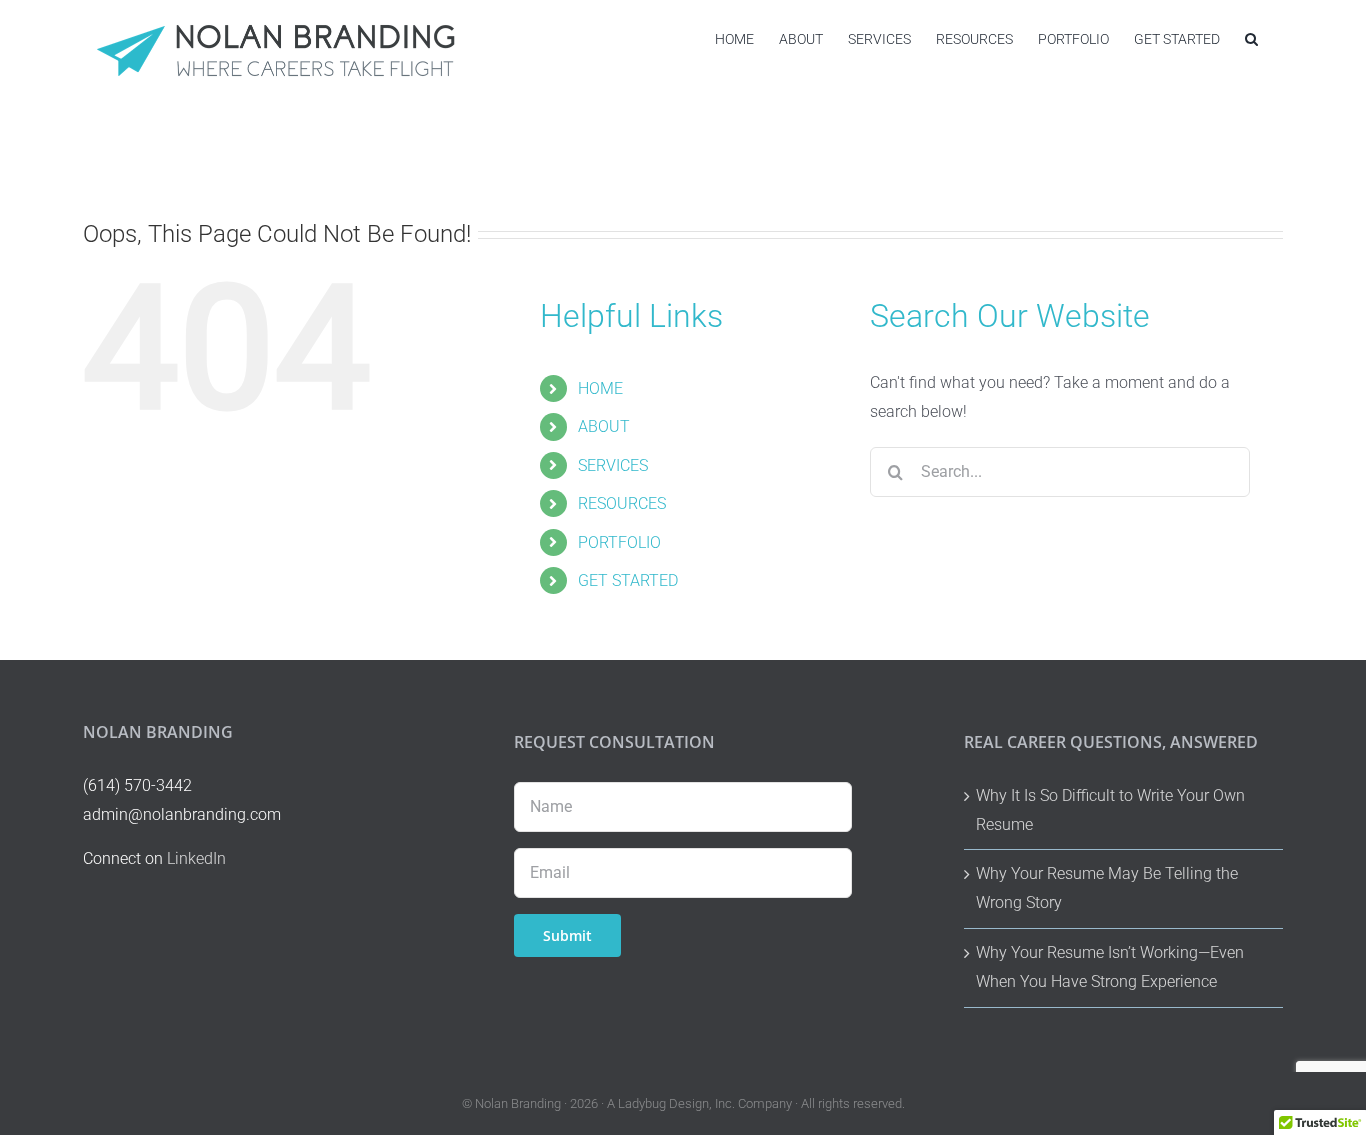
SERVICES (613, 465)
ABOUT (604, 426)
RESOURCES (622, 503)
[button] (1251, 38)
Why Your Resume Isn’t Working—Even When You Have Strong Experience (1110, 967)
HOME (600, 388)
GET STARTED (628, 580)
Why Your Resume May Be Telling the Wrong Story (1107, 888)
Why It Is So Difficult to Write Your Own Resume (1110, 810)
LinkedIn (196, 858)
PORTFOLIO (619, 542)
